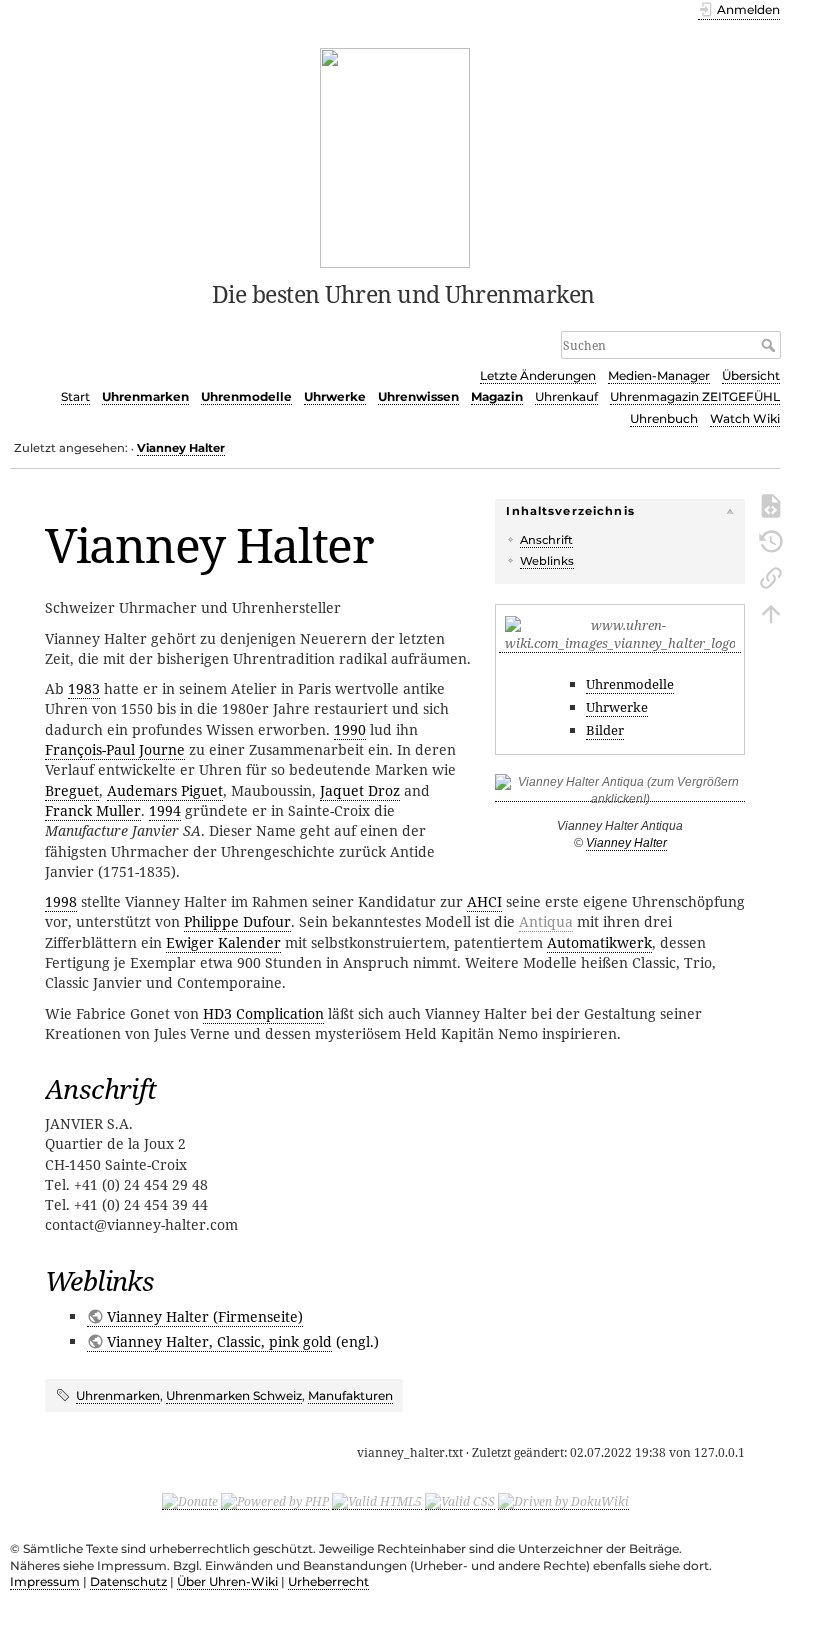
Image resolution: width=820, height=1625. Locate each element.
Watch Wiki (745, 418)
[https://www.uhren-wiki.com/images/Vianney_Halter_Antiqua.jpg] (620, 794)
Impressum (45, 1581)
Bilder (605, 730)
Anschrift (546, 540)
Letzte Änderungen (538, 375)
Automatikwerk (599, 942)
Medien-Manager (659, 375)
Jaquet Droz (360, 790)
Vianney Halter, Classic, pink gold (219, 1341)
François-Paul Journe (115, 749)
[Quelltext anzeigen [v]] (771, 504)
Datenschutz (128, 1581)
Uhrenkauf (566, 396)
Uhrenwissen (418, 396)
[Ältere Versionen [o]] (771, 540)
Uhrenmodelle (246, 396)
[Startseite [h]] (395, 156)
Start (75, 396)
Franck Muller (93, 810)
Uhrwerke (335, 396)
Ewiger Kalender (223, 942)
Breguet (72, 790)
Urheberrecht (328, 1581)
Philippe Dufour (237, 921)
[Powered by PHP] (275, 1501)
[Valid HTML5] (377, 1501)
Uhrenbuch (664, 418)
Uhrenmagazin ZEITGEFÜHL (695, 396)
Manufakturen (350, 1395)
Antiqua (546, 921)
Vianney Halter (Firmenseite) (205, 1316)
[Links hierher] (771, 576)
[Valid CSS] (460, 1501)
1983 (84, 688)
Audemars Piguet (165, 790)
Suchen (770, 345)
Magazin (497, 396)
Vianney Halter (181, 448)
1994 (165, 810)
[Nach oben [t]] (771, 612)
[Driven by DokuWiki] (563, 1501)
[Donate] (190, 1501)
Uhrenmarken (145, 396)
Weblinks (547, 561)
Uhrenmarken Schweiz (234, 1395)
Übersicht (751, 375)
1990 (350, 729)
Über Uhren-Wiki (227, 1581)
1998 (61, 901)
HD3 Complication (263, 1013)
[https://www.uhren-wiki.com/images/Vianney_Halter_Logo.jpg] (620, 643)
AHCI (484, 901)
